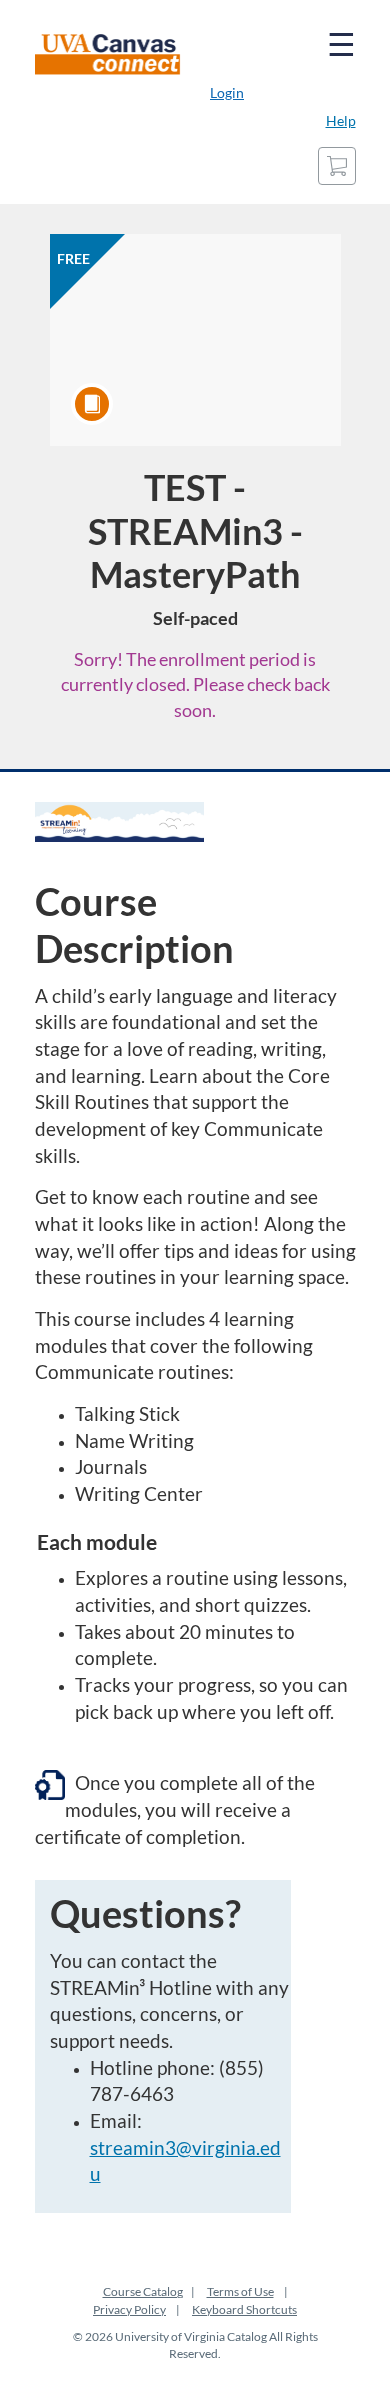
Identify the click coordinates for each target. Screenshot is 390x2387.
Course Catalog (143, 2291)
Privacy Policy (129, 2309)
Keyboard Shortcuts (244, 2309)
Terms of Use (240, 2291)
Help (341, 120)
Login (227, 92)
